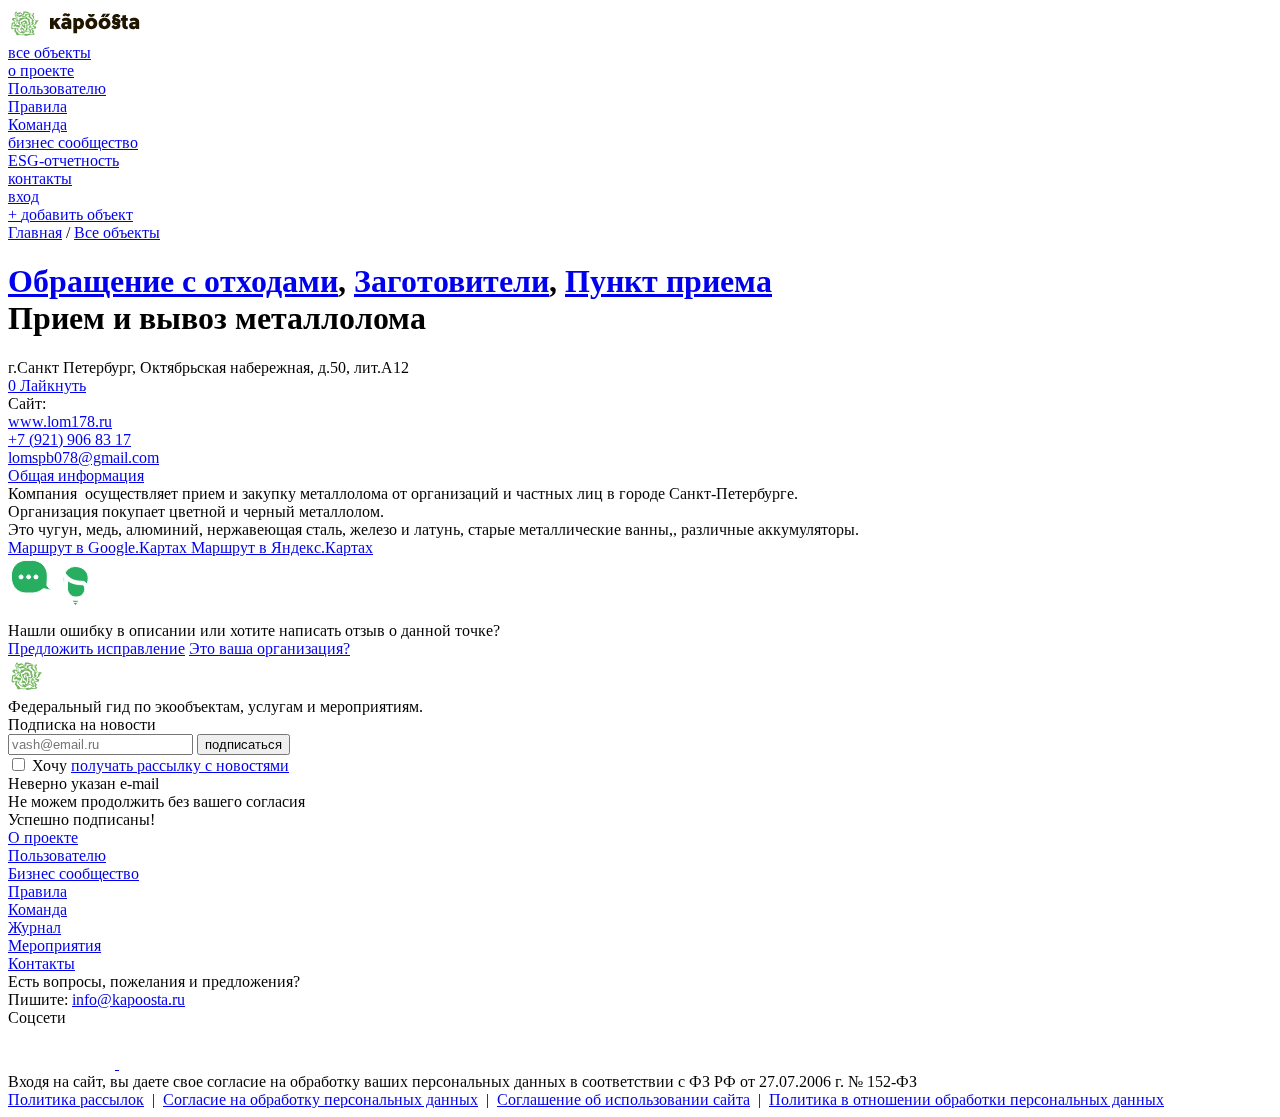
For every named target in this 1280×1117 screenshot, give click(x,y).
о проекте (41, 70)
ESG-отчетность (63, 160)
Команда (37, 124)
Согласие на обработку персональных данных (320, 1099)
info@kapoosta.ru (128, 999)
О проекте (43, 837)
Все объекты (117, 232)
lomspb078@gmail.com (83, 457)
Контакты (41, 963)
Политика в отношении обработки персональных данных (966, 1099)
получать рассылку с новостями (180, 765)
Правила (37, 106)
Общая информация (76, 475)
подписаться (243, 744)
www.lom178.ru (60, 421)
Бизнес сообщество (73, 873)
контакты (40, 178)
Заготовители (451, 281)
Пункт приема (668, 281)
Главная (35, 232)
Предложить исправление (96, 648)
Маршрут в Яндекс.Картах (282, 547)
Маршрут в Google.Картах (99, 547)
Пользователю (57, 88)
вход (23, 196)
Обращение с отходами (173, 281)
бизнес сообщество (73, 142)
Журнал (34, 927)
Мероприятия (54, 945)
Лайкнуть (47, 385)
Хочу (160, 765)
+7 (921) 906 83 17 (69, 439)
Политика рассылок (76, 1099)
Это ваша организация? (269, 648)
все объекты (49, 52)
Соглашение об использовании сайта (623, 1099)
